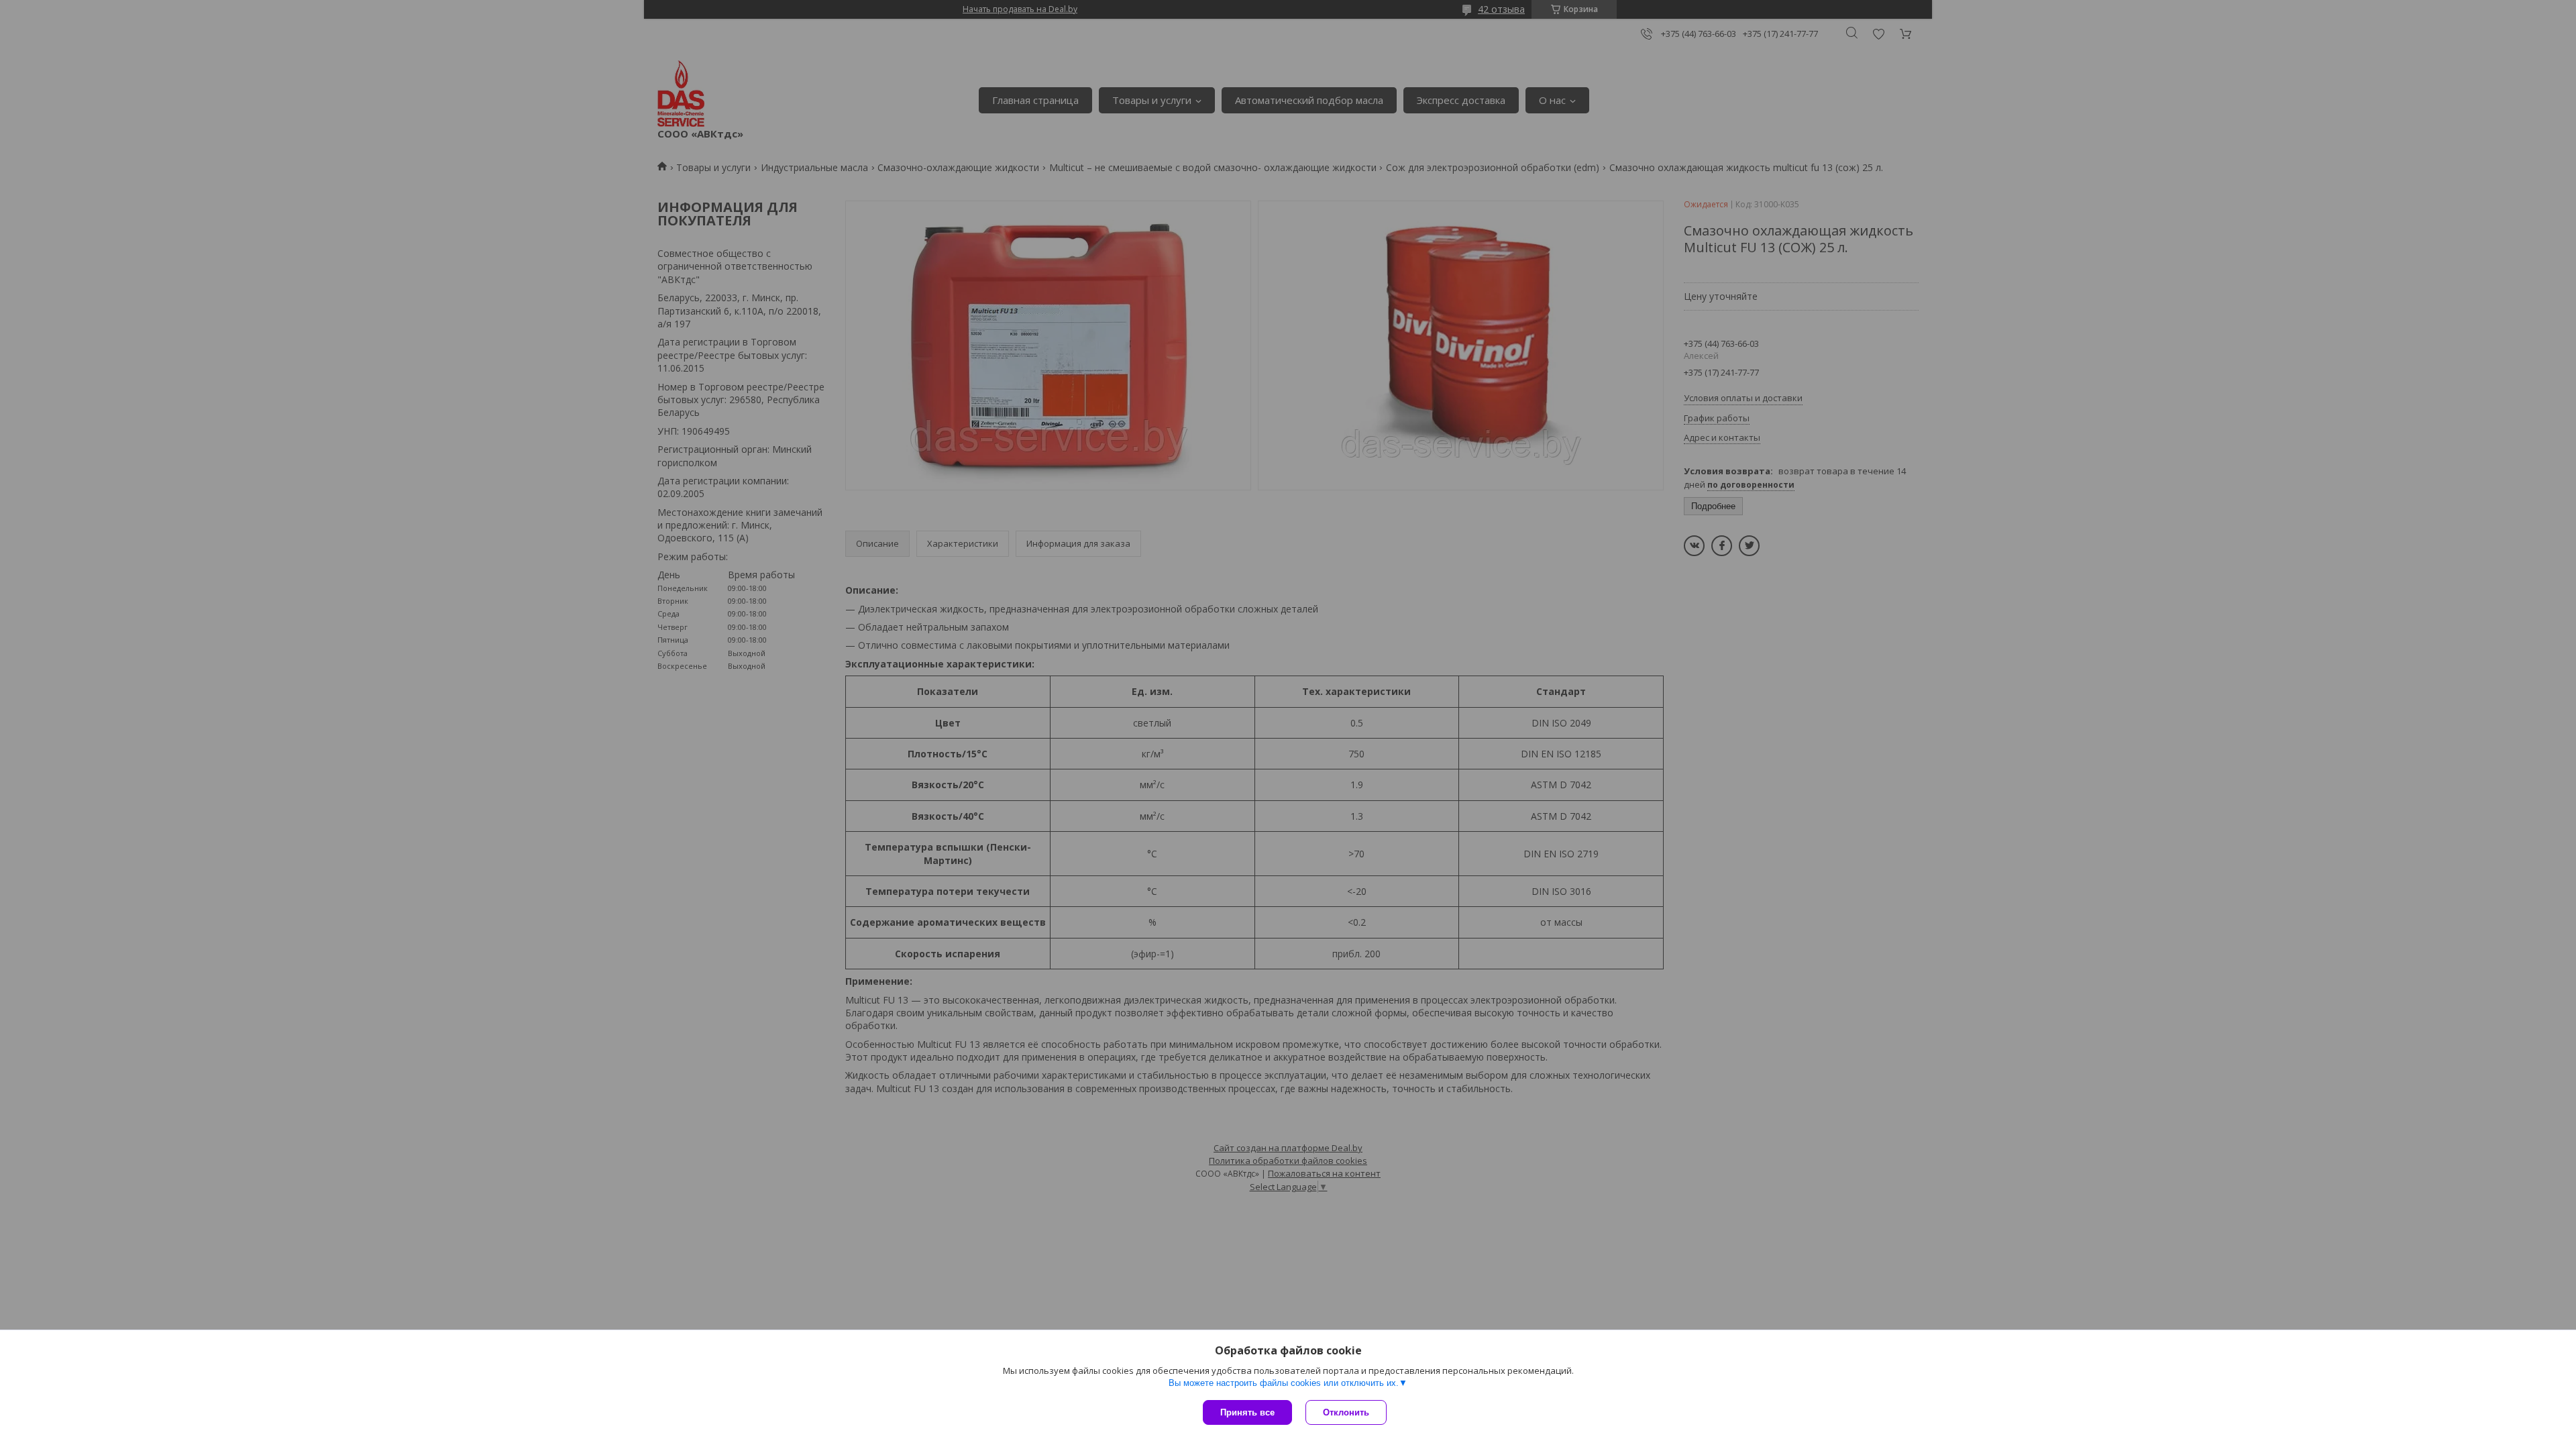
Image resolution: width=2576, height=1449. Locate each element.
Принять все (1247, 1412)
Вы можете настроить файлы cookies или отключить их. (1284, 1383)
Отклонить (1346, 1412)
